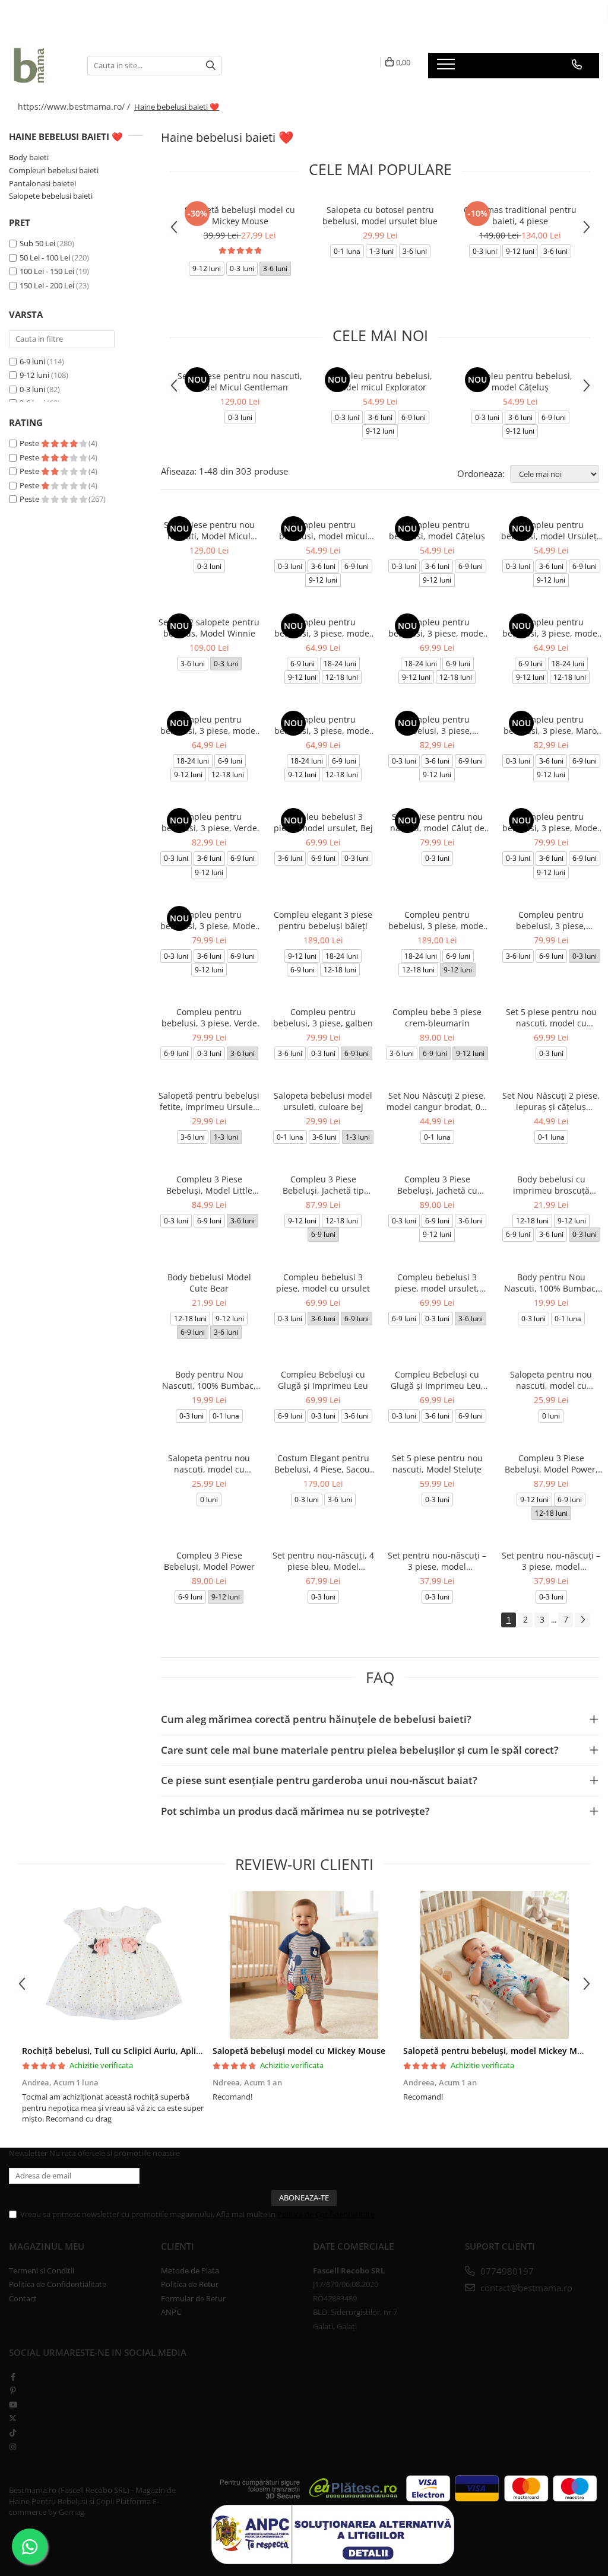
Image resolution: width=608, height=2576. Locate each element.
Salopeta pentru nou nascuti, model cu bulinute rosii (209, 1464)
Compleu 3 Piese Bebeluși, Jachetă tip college (323, 1185)
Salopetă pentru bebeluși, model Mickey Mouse (500, 2051)
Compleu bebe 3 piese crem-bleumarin (437, 1017)
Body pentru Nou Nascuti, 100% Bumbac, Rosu (551, 1283)
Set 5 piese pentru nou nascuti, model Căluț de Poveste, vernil (437, 822)
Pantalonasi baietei (42, 183)
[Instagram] (13, 2447)
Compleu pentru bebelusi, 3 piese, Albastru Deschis (551, 920)
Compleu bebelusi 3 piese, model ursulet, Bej (323, 822)
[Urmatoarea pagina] (582, 1620)
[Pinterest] (13, 2390)
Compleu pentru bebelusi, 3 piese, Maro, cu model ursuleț (551, 725)
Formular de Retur (193, 2298)
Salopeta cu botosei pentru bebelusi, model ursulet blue (380, 215)
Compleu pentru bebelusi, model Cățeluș (520, 381)
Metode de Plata (190, 2270)
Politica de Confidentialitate (326, 2214)
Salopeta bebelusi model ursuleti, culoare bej (323, 1101)
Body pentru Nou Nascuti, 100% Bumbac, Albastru (209, 1380)
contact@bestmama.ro (525, 2288)
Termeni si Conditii (42, 2270)
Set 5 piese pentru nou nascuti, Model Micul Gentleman (240, 381)
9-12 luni (34, 375)
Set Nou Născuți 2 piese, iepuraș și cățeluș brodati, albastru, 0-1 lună (551, 1101)
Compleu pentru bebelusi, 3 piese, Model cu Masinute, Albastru (551, 822)
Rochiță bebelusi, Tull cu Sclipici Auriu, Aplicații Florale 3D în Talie (155, 2051)
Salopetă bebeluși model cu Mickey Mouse (240, 215)
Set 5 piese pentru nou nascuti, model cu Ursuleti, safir (551, 1017)
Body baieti (29, 157)
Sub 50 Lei (37, 243)
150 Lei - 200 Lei (47, 285)
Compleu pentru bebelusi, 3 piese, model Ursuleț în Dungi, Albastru (551, 628)
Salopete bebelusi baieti (51, 196)
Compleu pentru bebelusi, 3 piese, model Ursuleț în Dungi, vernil (209, 725)
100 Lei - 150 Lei (47, 271)
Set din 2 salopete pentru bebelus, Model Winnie (209, 628)
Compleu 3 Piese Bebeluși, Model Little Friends (209, 1185)
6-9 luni (32, 361)
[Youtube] (13, 2405)
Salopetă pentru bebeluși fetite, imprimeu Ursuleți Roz (209, 1101)
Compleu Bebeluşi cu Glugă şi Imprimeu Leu (323, 1380)
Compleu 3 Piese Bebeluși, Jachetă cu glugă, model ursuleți (437, 1185)
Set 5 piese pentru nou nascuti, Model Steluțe (437, 1464)
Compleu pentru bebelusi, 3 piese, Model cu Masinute (209, 920)
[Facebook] (13, 2377)
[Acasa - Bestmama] (39, 65)
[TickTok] (13, 2432)
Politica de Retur (190, 2284)
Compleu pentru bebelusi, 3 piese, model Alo (437, 628)
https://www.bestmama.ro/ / (75, 106)
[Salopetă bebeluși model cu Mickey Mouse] (304, 1965)
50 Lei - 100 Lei (45, 257)
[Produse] (447, 68)
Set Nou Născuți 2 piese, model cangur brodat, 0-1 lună (437, 1101)
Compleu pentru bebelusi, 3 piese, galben (323, 1017)
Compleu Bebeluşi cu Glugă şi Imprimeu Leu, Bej (437, 1380)
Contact (23, 2298)
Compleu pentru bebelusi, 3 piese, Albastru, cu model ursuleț (437, 725)
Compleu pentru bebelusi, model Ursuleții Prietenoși (551, 530)
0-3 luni (32, 389)
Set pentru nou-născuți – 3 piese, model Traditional (437, 1561)
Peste (30, 443)
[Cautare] (211, 66)
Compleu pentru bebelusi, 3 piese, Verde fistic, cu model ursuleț (209, 822)
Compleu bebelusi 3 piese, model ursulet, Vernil (437, 1283)
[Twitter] (13, 2418)
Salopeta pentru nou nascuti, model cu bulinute (551, 1380)
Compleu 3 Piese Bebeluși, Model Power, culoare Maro (551, 1464)
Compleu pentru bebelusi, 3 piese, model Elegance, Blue (437, 920)
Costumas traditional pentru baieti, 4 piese (520, 215)
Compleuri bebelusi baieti (54, 170)
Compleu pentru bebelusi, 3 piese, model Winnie (323, 628)
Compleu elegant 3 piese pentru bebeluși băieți (323, 920)
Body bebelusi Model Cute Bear (209, 1283)
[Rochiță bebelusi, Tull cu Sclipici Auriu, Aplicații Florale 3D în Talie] (113, 1965)
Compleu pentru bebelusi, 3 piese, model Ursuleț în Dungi (323, 725)
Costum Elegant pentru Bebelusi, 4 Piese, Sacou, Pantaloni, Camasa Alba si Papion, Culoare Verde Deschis (323, 1464)
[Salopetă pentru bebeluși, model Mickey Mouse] (494, 1965)
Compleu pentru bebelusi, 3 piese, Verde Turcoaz (209, 1017)
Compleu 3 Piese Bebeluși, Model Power (209, 1561)
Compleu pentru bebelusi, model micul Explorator (380, 381)
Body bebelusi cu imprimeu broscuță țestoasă (551, 1185)
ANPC (171, 2312)
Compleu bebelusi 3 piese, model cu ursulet (323, 1283)
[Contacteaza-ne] (577, 65)
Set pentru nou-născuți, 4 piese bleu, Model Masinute (323, 1561)
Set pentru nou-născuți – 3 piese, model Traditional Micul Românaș (551, 1561)
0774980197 (506, 2271)
